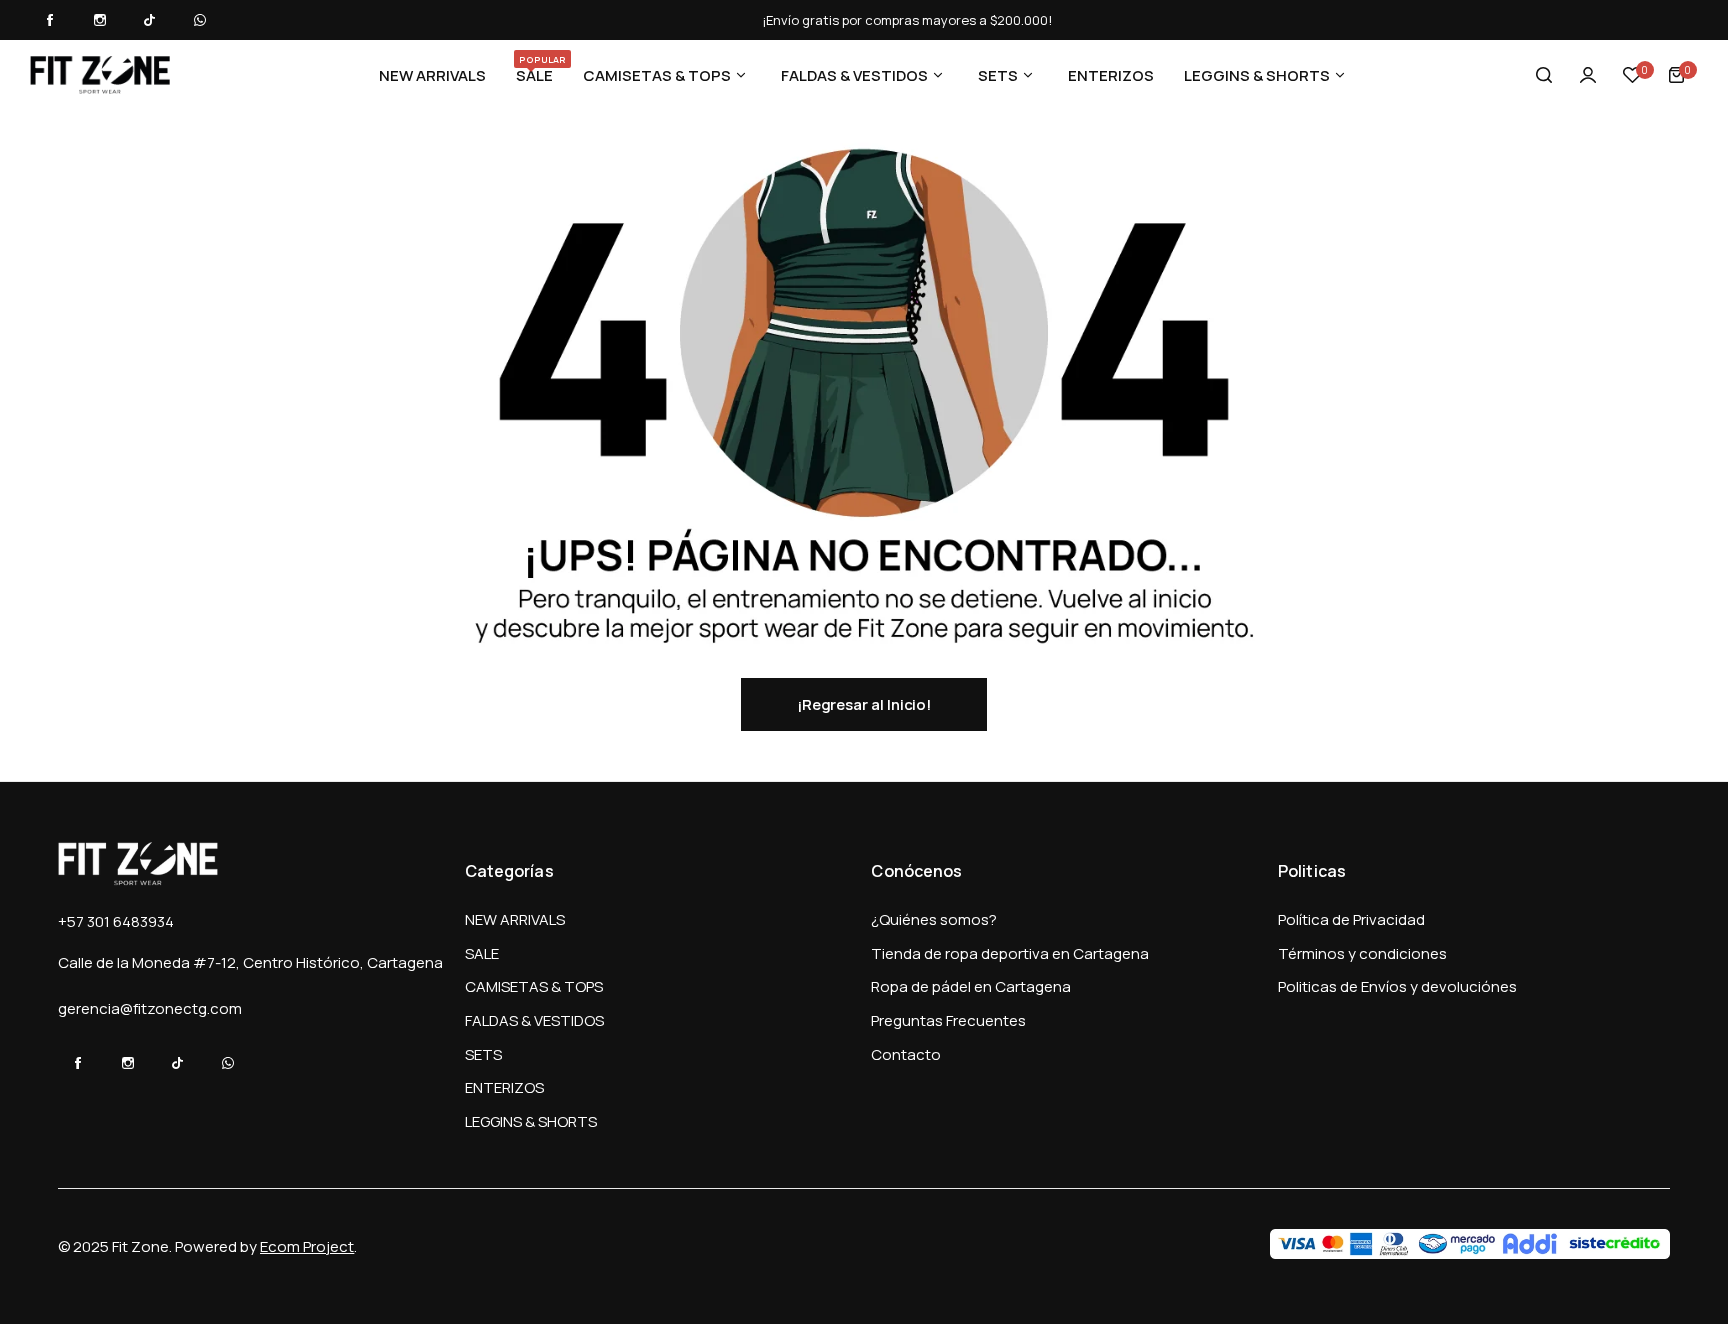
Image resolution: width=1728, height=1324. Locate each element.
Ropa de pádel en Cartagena (971, 986)
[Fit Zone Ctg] (100, 75)
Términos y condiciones (1362, 953)
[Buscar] (1544, 75)
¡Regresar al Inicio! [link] (864, 704)
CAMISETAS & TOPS (534, 986)
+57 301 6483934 (116, 921)
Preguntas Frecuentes (948, 1020)
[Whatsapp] (200, 20)
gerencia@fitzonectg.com (150, 1008)
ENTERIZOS (504, 1087)
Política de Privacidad (1351, 919)
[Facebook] (50, 20)
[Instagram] (100, 20)
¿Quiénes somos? (934, 919)
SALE (482, 953)
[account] (1588, 75)
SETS (483, 1054)
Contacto (906, 1054)
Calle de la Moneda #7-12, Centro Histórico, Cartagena (250, 962)
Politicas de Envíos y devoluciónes (1397, 986)
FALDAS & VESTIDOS (534, 1020)
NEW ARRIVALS (515, 919)
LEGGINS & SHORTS (531, 1121)
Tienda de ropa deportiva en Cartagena (1010, 953)
